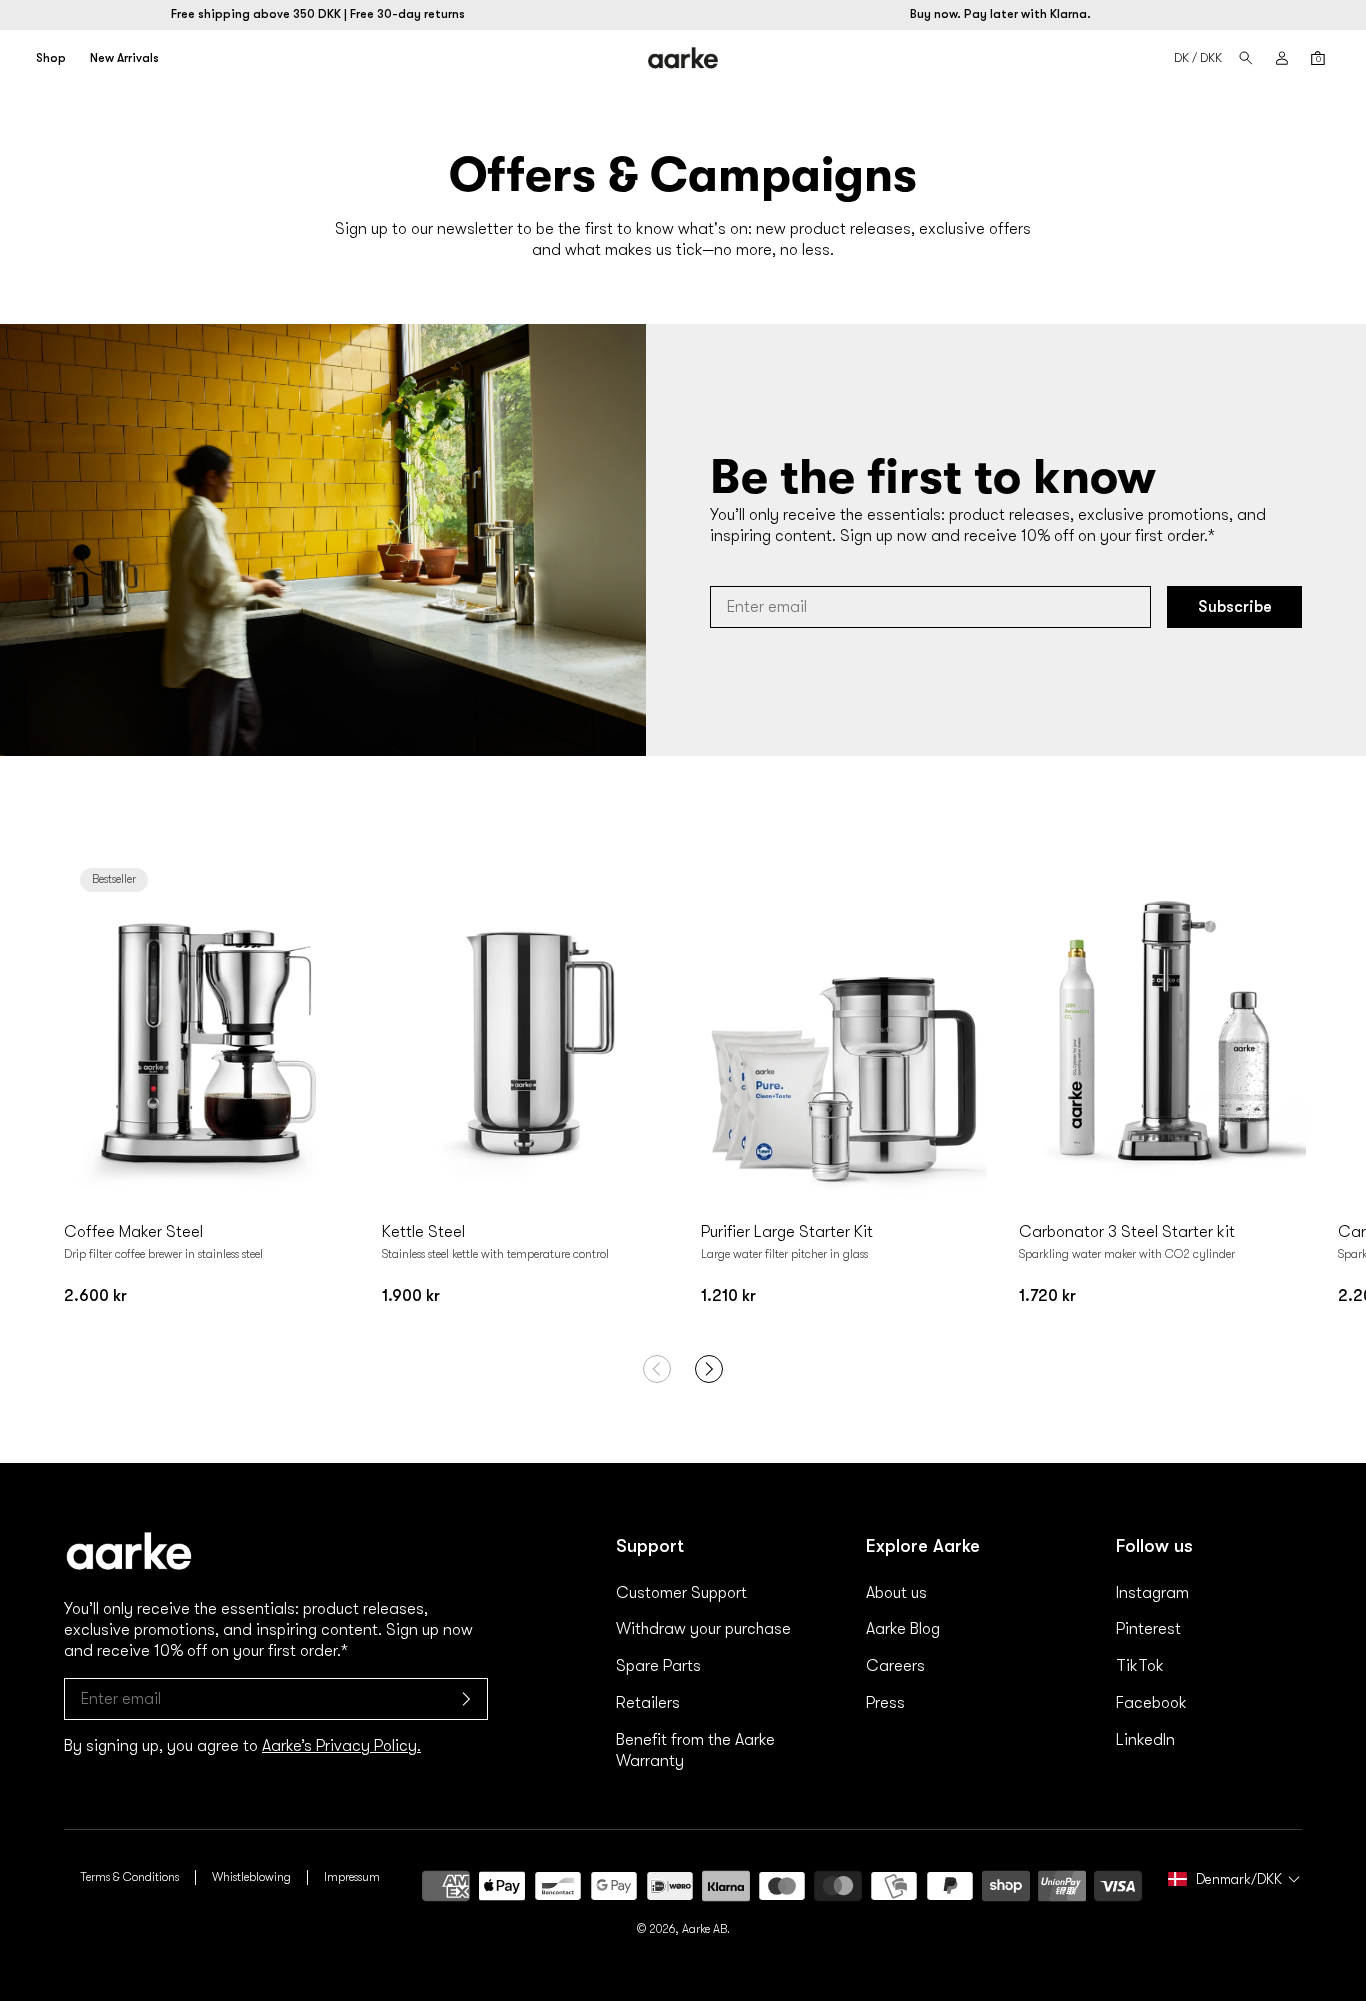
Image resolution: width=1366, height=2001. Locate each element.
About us (896, 1593)
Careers (895, 1666)
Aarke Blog (903, 1629)
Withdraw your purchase (703, 1629)
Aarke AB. (706, 1929)
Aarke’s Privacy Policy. (341, 1746)
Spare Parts (658, 1666)
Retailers (648, 1703)
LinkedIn (1145, 1740)
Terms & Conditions (129, 1877)
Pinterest (1148, 1629)
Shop (51, 58)
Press (885, 1703)
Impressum (352, 1877)
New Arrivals (124, 58)
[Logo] (683, 57)
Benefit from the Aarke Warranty (695, 1750)
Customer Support (681, 1593)
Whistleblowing (251, 1877)
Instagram (1152, 1593)
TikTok (1140, 1666)
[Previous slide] (84, 1031)
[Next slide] (330, 1031)
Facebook (1151, 1703)
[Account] (1282, 58)
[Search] (1246, 58)
